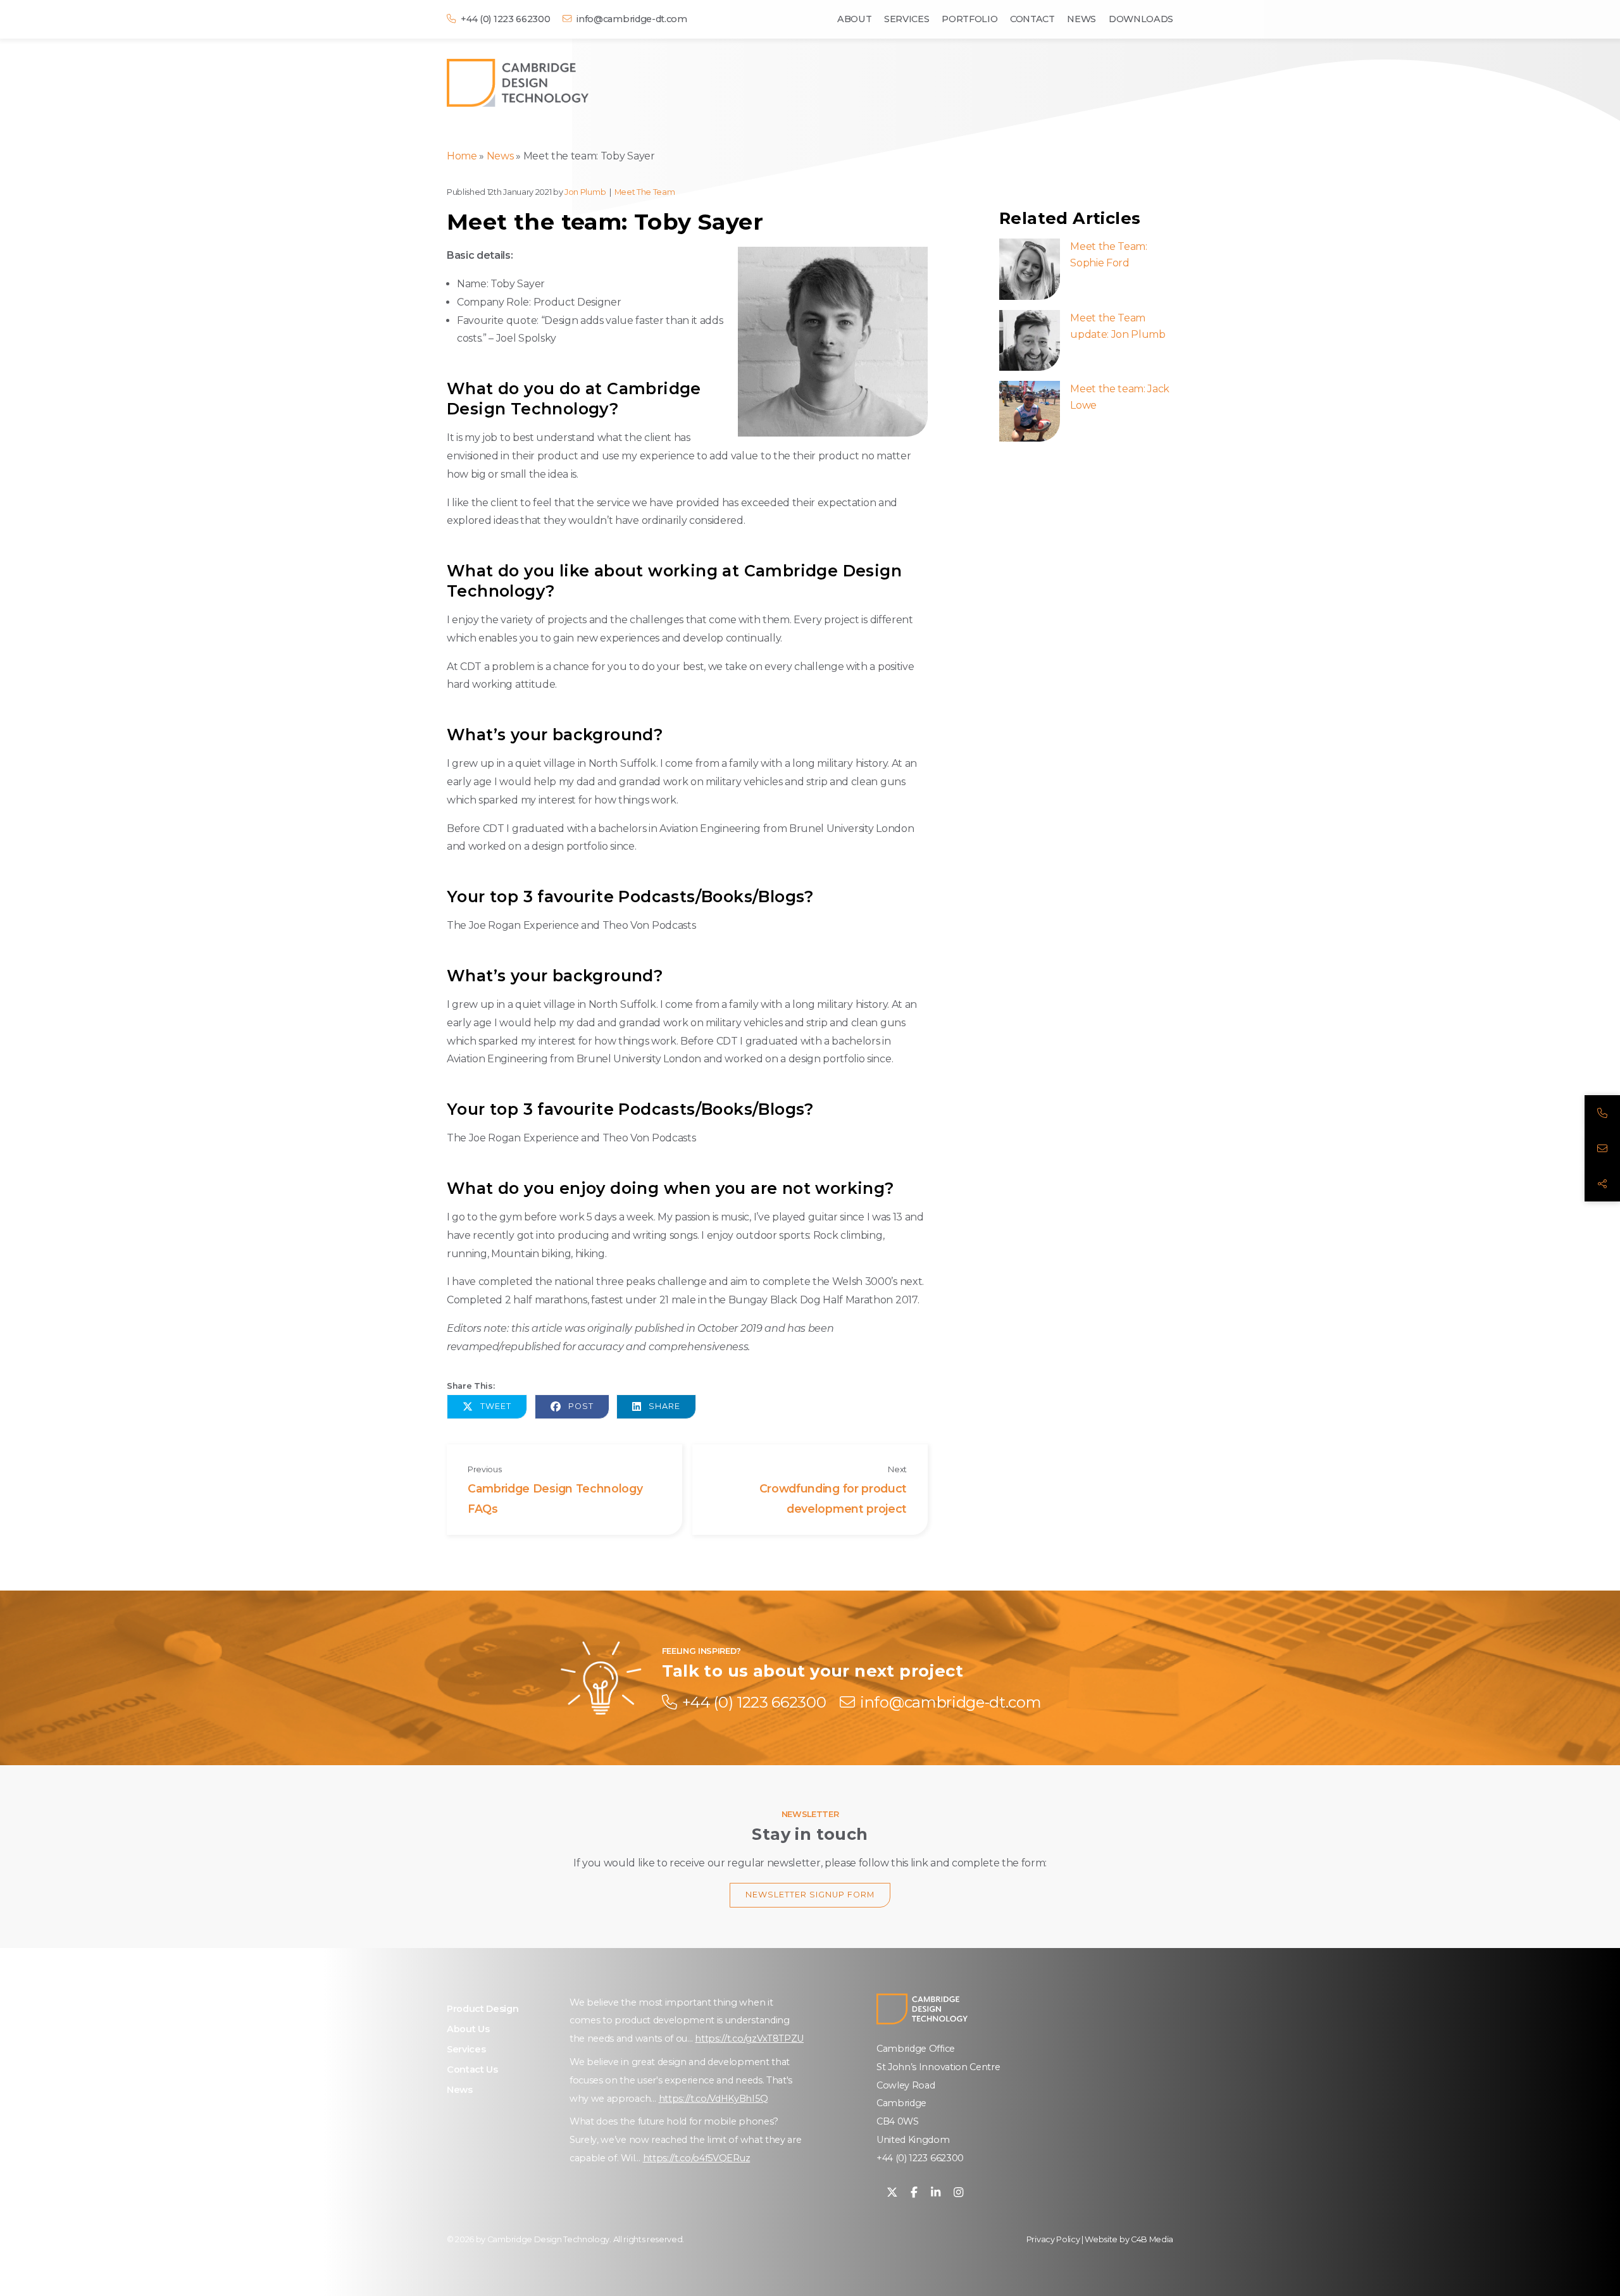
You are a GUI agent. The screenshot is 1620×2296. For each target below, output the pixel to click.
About (854, 19)
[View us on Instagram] (958, 2193)
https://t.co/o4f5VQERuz (697, 2158)
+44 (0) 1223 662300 (920, 2158)
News (1081, 19)
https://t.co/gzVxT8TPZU (749, 2038)
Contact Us (472, 2070)
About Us (468, 2029)
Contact (1032, 19)
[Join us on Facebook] (914, 2193)
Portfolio (969, 19)
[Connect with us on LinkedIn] (936, 2193)
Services (907, 19)
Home (462, 156)
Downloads (1141, 19)
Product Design (483, 2009)
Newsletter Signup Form (810, 1895)
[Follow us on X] (892, 2193)
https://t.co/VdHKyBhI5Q (713, 2099)
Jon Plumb (585, 192)
